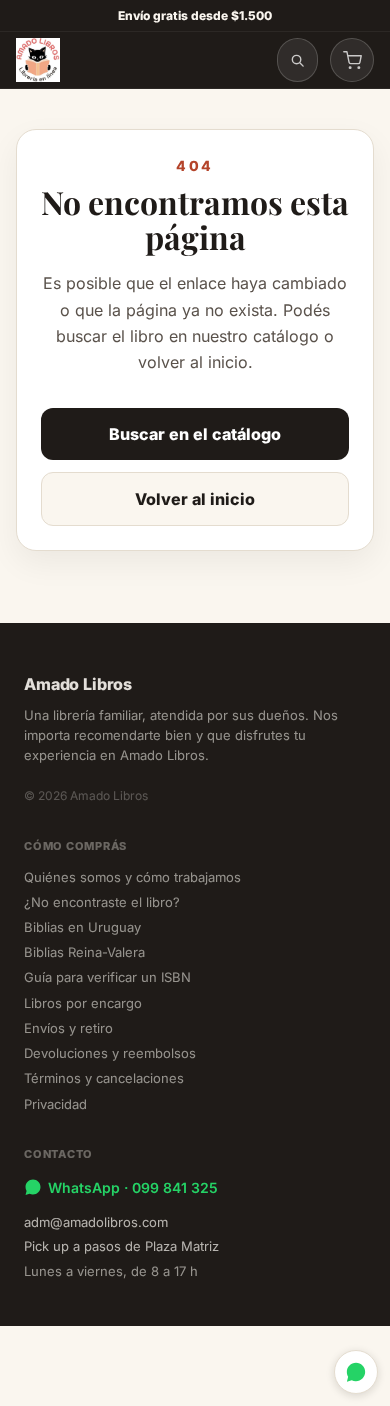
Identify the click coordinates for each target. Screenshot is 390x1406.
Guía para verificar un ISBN (107, 977)
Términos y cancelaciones (104, 1078)
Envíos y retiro (68, 1028)
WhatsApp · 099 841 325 (133, 1187)
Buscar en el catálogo (195, 434)
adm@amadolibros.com (96, 1222)
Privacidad (55, 1104)
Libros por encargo (83, 1003)
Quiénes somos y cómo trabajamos (132, 877)
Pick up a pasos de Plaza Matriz (121, 1246)
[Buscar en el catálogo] (297, 60)
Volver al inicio (195, 499)
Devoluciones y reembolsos (110, 1053)
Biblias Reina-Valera (84, 952)
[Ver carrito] (352, 60)
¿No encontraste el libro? (102, 902)
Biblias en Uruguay (82, 927)
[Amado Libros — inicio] (38, 60)
